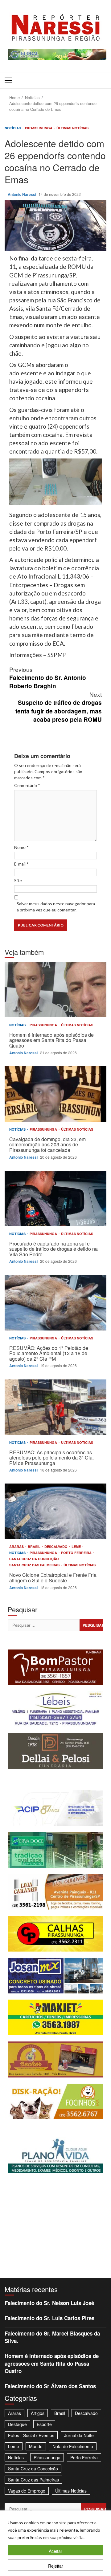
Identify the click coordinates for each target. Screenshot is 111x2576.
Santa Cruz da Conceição (35, 1559)
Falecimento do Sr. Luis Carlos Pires (49, 2318)
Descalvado (56, 1546)
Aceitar (55, 2551)
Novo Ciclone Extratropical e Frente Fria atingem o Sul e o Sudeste (55, 1511)
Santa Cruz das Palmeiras (35, 1565)
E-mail (21, 864)
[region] (55, 2543)
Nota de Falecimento (73, 2446)
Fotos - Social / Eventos (31, 2435)
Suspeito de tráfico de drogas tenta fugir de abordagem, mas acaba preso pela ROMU (59, 707)
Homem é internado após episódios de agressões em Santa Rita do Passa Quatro (55, 990)
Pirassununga (39, 128)
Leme (77, 1546)
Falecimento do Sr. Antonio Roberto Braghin (48, 678)
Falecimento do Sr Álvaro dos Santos (50, 2386)
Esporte (44, 2424)
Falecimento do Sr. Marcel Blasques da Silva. (52, 2337)
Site (18, 880)
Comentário (27, 785)
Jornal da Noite (79, 2435)
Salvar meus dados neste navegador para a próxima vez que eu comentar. (56, 907)
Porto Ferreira (77, 1553)
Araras (17, 1546)
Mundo (36, 2446)
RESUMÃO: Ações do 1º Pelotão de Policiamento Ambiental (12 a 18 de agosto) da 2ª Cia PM (55, 1303)
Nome (21, 847)
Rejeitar (56, 2566)
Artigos (38, 2413)
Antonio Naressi (22, 194)
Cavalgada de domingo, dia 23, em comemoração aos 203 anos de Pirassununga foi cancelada (55, 1094)
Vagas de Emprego (27, 2491)
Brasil (35, 1546)
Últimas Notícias (72, 128)
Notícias (13, 128)
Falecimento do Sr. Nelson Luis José (49, 2303)
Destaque (17, 2424)
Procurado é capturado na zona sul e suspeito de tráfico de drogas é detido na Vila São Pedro (55, 1198)
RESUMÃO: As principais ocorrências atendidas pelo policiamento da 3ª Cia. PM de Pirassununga (55, 1407)
